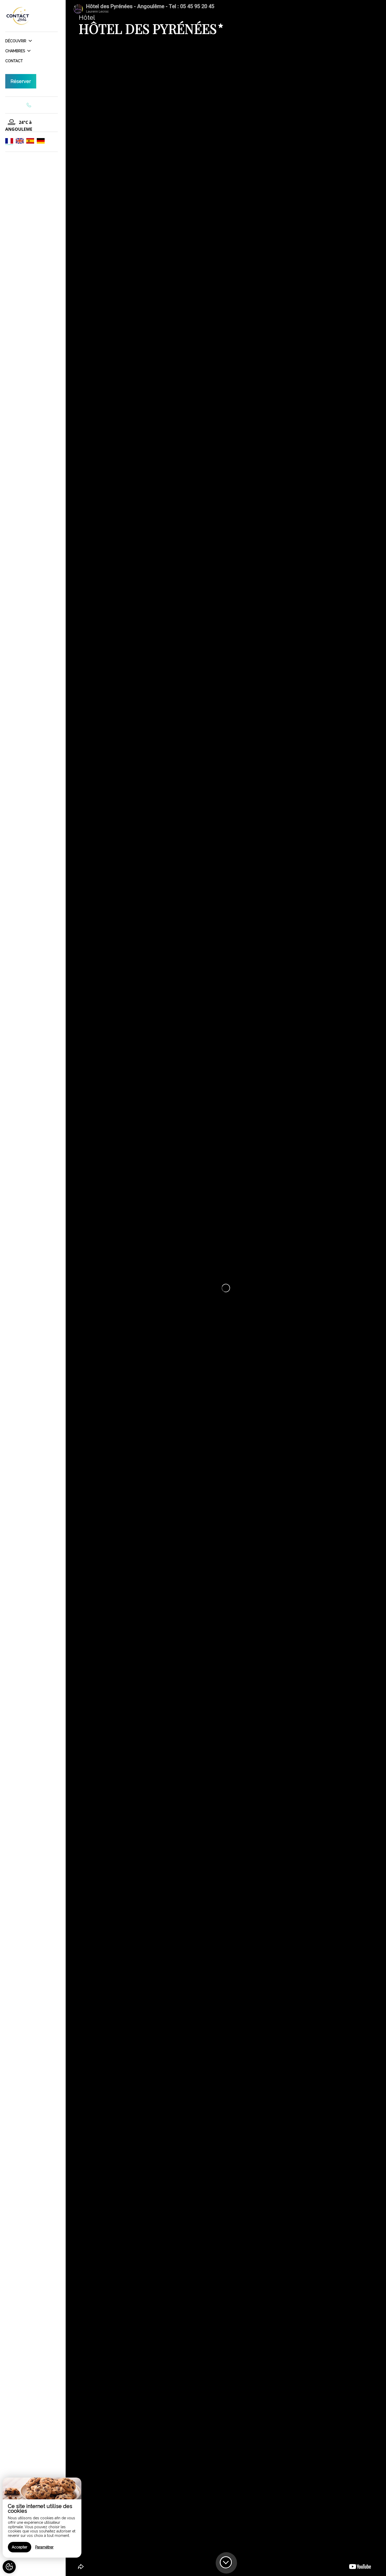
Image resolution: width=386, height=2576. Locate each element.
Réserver (21, 81)
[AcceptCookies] (9, 2567)
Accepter (20, 2547)
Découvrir (16, 41)
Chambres (16, 51)
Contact (14, 61)
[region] (42, 2518)
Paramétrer (44, 2547)
